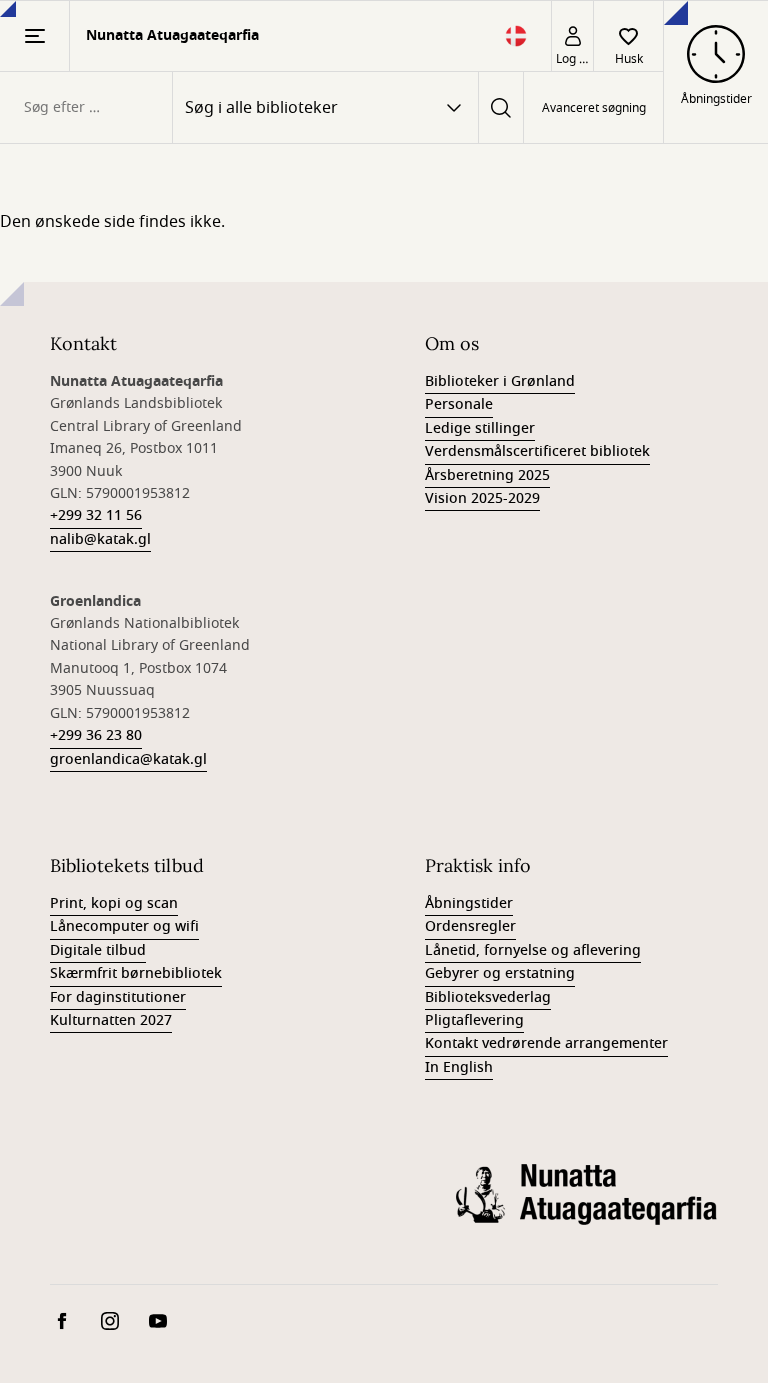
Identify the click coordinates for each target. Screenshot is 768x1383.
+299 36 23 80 (96, 735)
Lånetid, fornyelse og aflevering (533, 950)
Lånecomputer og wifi (124, 926)
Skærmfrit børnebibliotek (136, 973)
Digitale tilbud (98, 950)
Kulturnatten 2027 (111, 1020)
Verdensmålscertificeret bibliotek (537, 451)
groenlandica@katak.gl (128, 759)
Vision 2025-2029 (482, 498)
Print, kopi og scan (114, 903)
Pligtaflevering (474, 1020)
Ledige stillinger (480, 428)
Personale (459, 404)
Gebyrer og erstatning (500, 973)
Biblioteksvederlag (488, 997)
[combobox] (86, 107)
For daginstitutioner (118, 997)
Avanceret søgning (594, 108)
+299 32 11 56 (96, 515)
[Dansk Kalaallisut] (516, 42)
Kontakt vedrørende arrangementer (546, 1043)
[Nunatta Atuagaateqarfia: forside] (587, 1210)
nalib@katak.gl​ (100, 539)
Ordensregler (470, 926)
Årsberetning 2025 (487, 475)
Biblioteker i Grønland (500, 381)
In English (459, 1067)
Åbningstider (469, 903)
